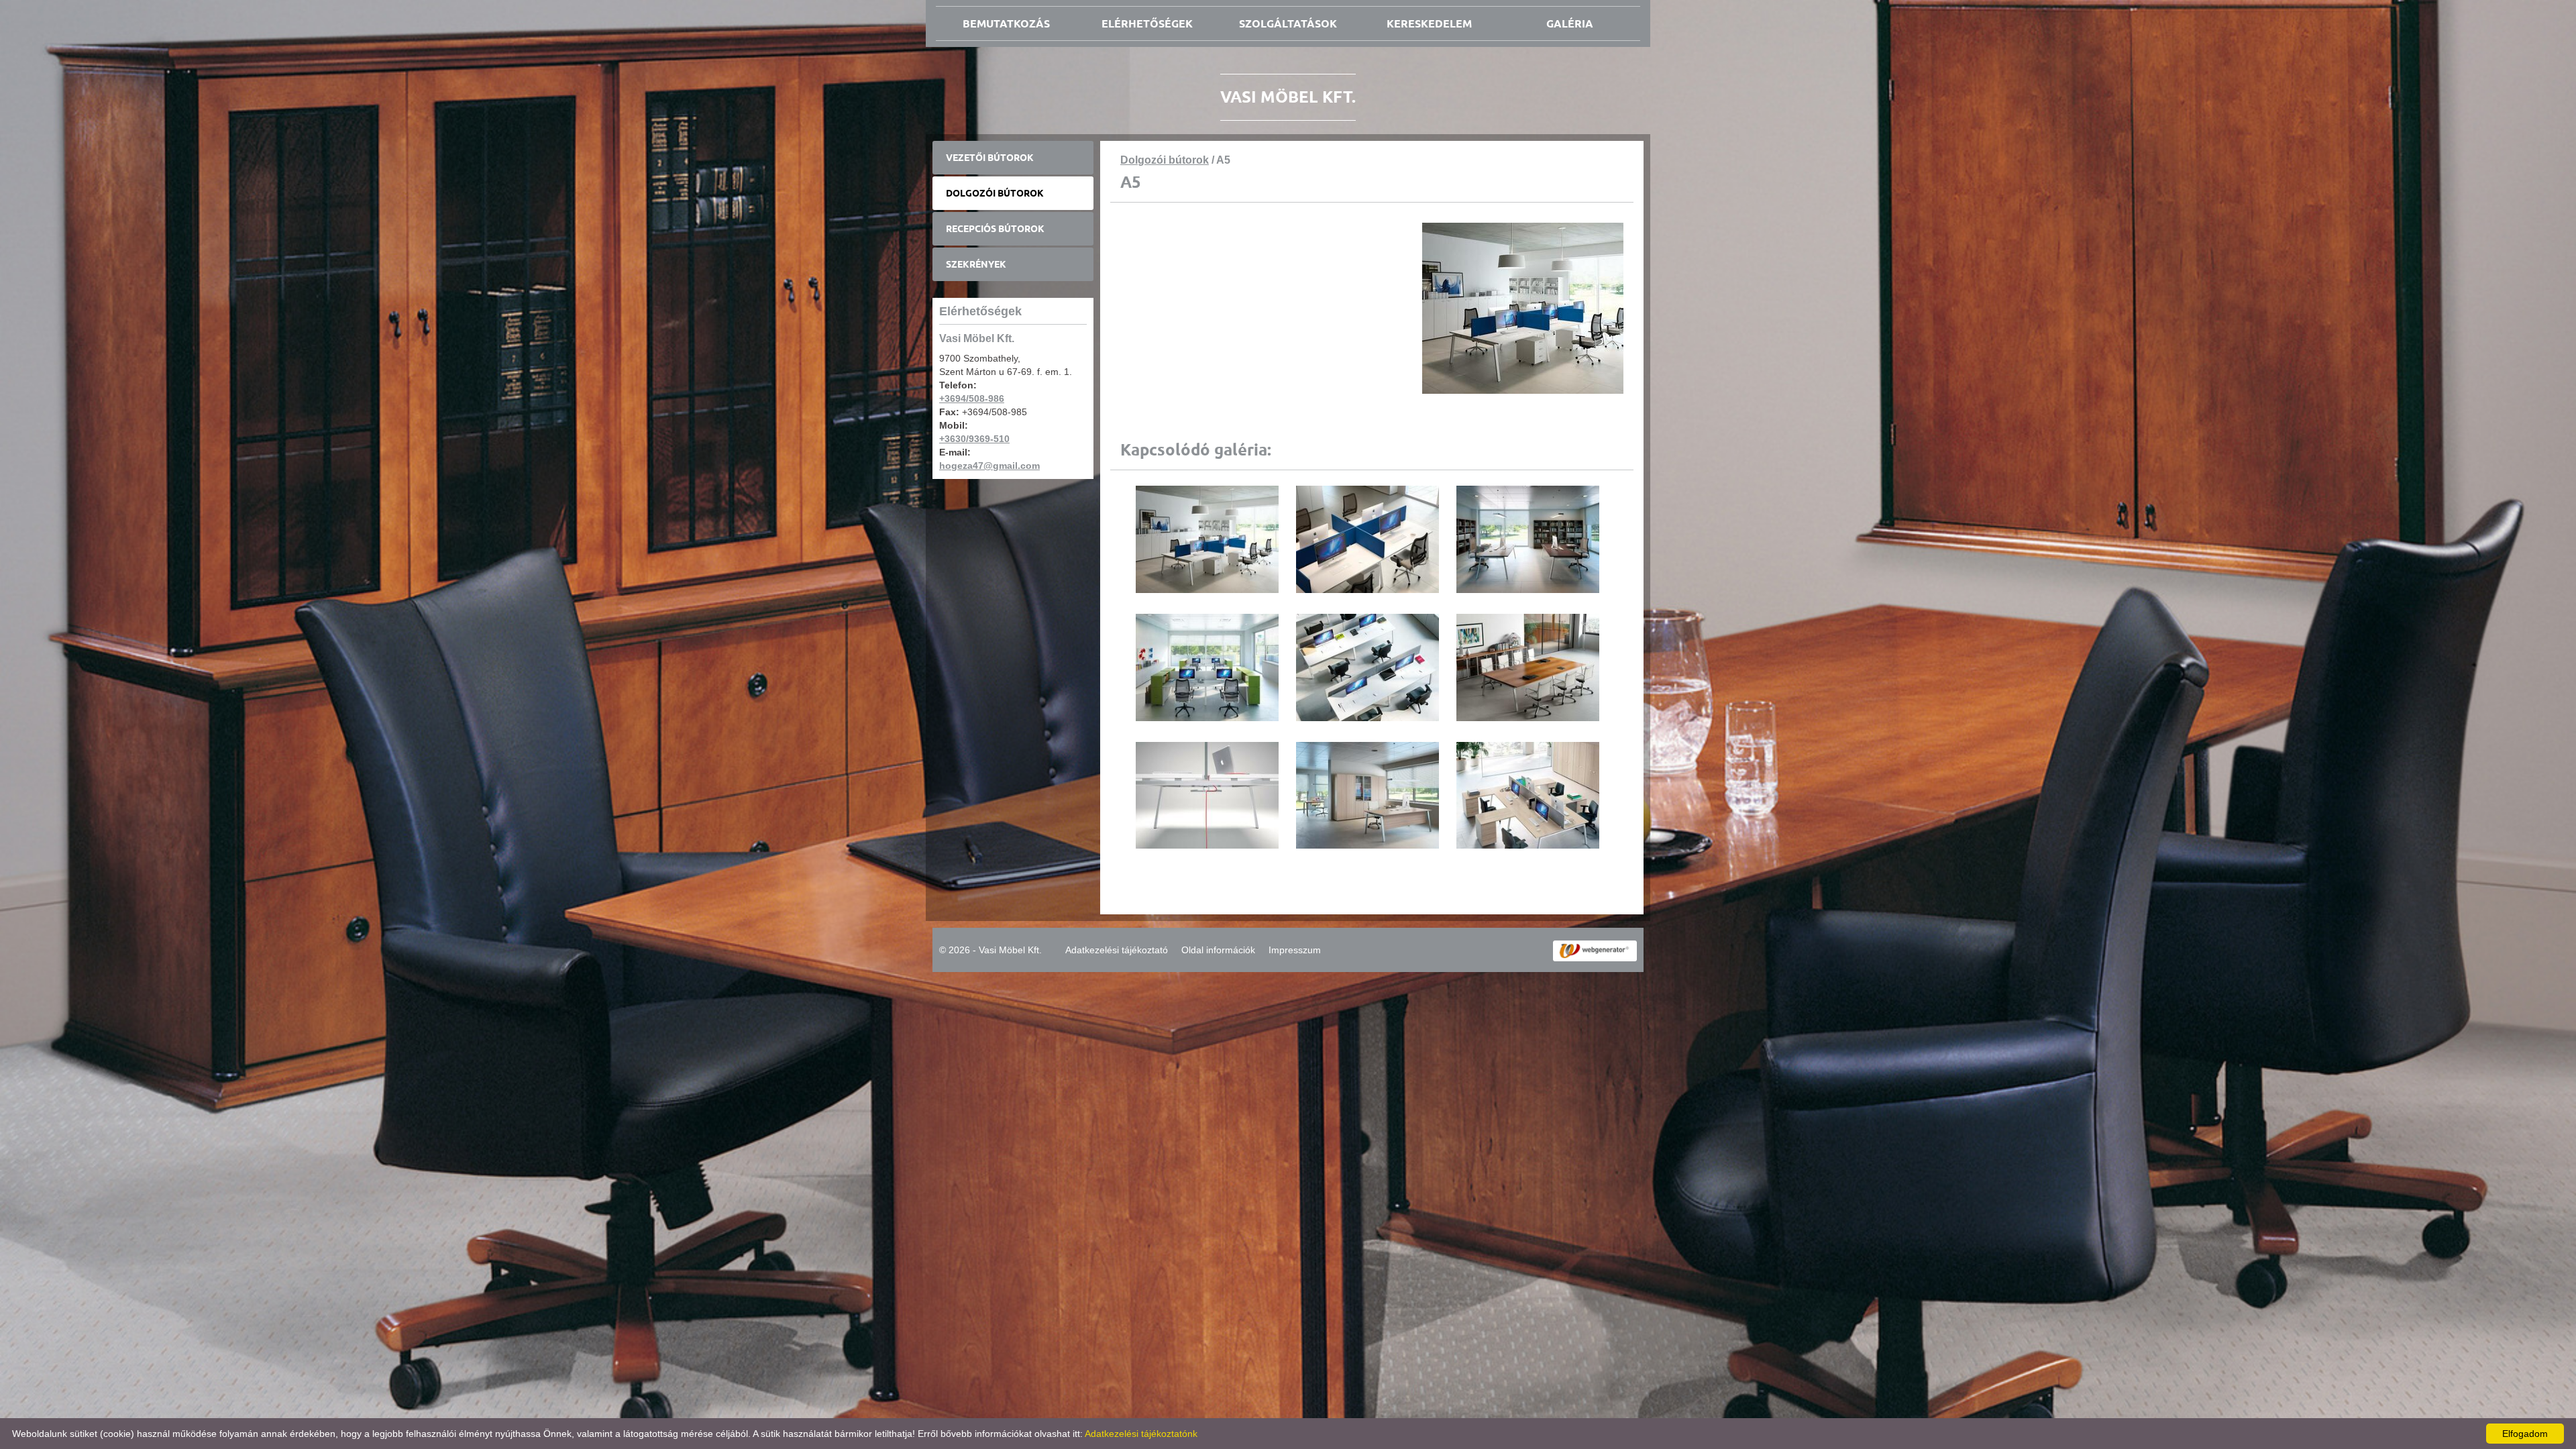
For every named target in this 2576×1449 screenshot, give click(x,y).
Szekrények (976, 264)
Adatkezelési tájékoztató (1117, 950)
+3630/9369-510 (974, 439)
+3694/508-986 (972, 398)
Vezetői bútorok (990, 158)
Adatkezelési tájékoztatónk (1141, 1434)
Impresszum (1295, 950)
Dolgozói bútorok (995, 193)
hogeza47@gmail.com (989, 466)
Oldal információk (1218, 950)
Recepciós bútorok (995, 229)
